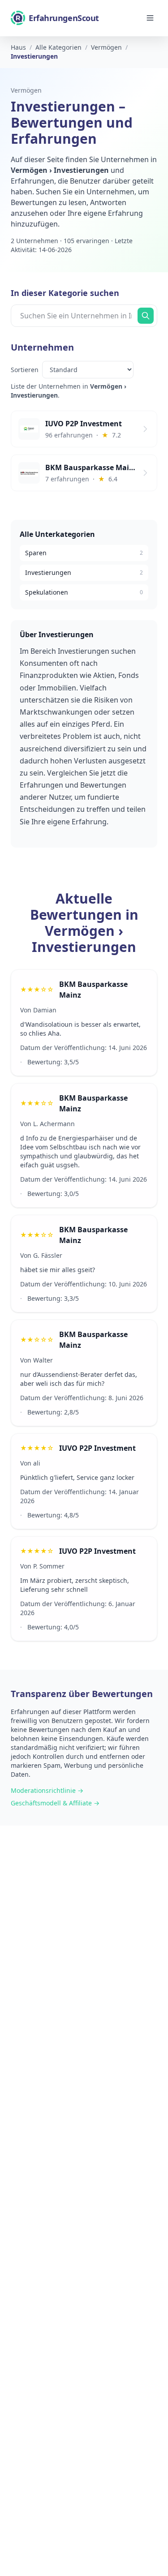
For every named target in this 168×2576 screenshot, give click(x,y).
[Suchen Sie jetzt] (146, 316)
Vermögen (26, 90)
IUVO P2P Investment (97, 1448)
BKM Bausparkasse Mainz (93, 990)
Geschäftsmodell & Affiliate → (55, 1803)
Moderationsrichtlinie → (47, 1790)
